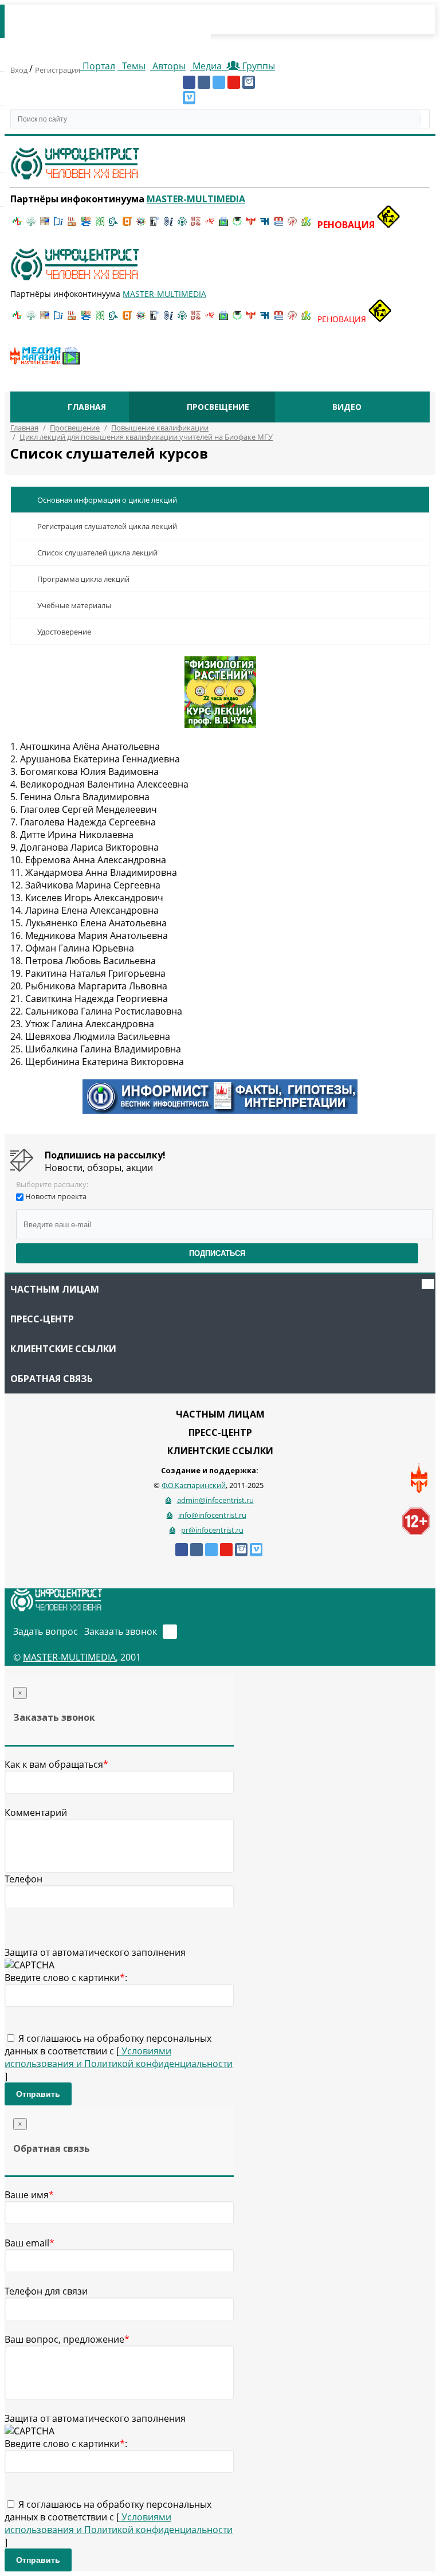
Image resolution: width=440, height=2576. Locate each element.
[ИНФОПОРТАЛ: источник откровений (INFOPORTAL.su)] (58, 225)
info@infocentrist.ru (212, 1515)
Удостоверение (64, 632)
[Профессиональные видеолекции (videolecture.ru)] (155, 225)
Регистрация (58, 70)
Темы (133, 66)
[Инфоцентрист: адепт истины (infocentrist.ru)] (182, 225)
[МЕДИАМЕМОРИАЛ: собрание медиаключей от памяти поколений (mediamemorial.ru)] (292, 225)
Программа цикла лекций (83, 579)
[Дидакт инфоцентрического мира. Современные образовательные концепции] (141, 225)
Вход (20, 70)
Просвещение (218, 407)
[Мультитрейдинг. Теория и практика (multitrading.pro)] (17, 225)
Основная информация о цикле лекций (107, 500)
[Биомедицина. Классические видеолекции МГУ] (113, 225)
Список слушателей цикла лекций (97, 553)
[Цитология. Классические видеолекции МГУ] (127, 225)
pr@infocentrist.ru (212, 1530)
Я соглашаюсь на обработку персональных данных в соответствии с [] (119, 2057)
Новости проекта (56, 1196)
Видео (347, 407)
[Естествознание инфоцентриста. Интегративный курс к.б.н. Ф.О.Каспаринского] (31, 225)
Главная (87, 407)
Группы (256, 66)
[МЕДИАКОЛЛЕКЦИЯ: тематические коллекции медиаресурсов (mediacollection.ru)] (196, 225)
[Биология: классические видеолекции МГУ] (100, 225)
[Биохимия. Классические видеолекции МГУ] (72, 225)
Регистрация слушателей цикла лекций (107, 526)
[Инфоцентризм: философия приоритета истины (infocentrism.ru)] (168, 225)
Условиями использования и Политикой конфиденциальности (119, 2057)
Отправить (38, 2094)
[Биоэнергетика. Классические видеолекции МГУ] (86, 225)
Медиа (207, 66)
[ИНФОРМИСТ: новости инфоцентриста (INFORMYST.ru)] (45, 225)
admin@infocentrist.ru (215, 1500)
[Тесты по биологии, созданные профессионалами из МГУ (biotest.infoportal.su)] (306, 225)
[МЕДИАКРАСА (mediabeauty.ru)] (210, 225)
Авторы (168, 66)
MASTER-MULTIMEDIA (69, 1657)
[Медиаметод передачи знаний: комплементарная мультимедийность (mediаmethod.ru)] (278, 225)
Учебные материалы (74, 605)
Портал (98, 66)
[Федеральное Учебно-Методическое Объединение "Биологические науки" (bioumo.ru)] (237, 225)
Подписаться (217, 1253)
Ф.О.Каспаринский (194, 1485)
